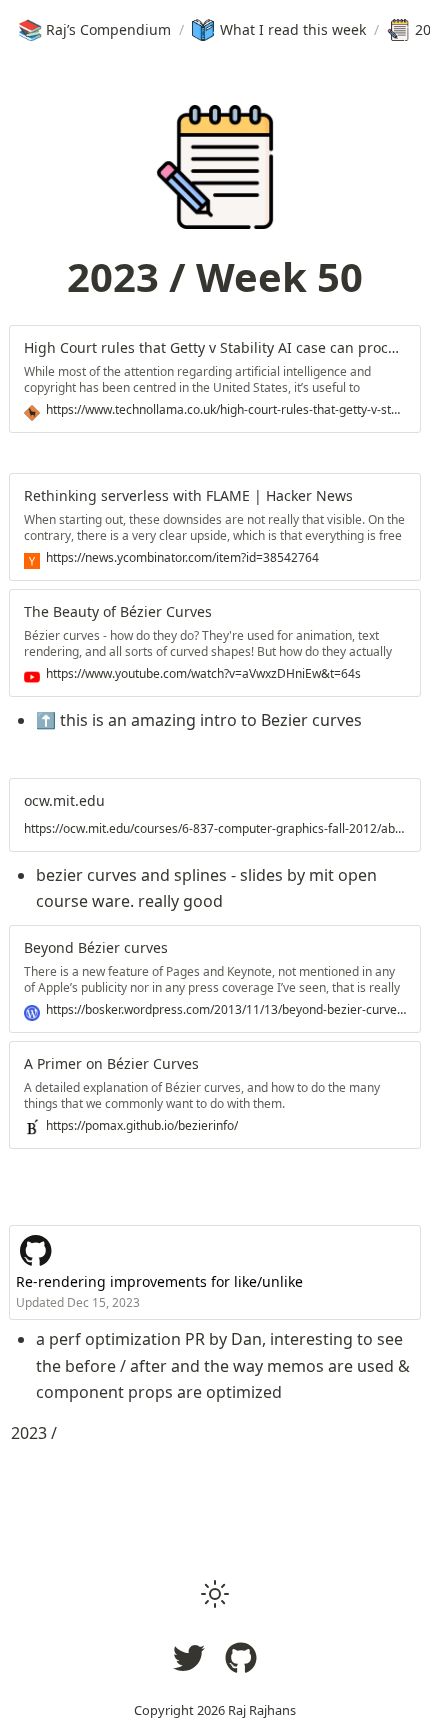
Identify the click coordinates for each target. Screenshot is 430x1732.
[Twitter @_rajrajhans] (189, 1658)
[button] (215, 1594)
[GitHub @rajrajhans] (241, 1658)
